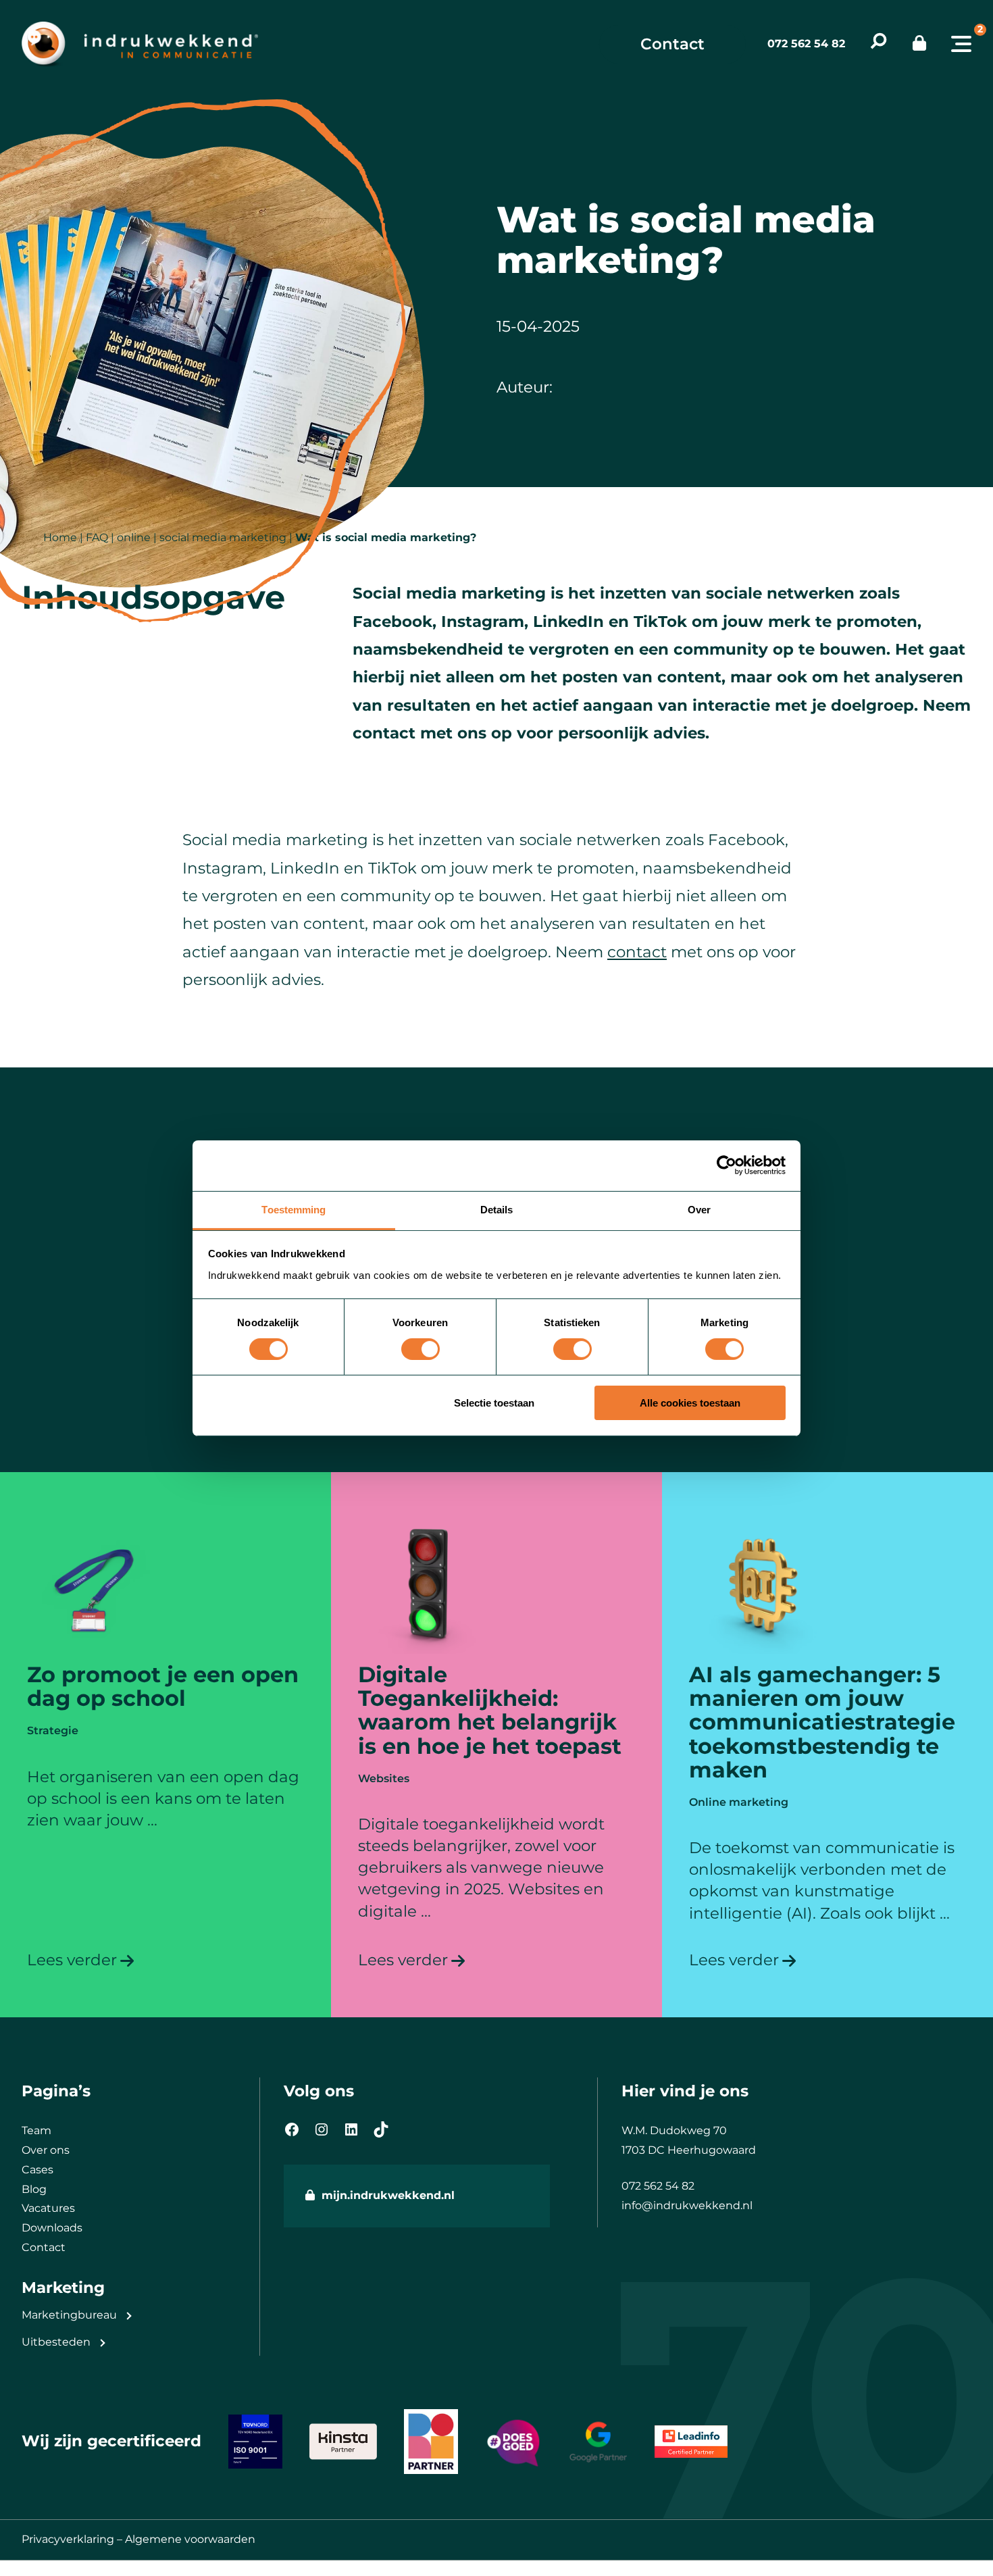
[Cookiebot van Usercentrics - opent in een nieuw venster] (727, 1165)
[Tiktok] (381, 2129)
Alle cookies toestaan (690, 1403)
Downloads (52, 2228)
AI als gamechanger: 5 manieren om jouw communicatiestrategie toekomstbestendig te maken (822, 1722)
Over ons (46, 2150)
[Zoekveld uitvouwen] (879, 44)
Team (36, 2130)
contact (637, 952)
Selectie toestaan (494, 1403)
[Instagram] (322, 2129)
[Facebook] (292, 2129)
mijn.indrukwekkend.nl (388, 2195)
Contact (672, 44)
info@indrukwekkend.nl (687, 2205)
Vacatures (48, 2208)
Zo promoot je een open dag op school (163, 1686)
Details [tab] (497, 1209)
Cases (37, 2170)
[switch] (421, 1349)
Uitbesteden (56, 2342)
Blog (34, 2189)
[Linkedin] (351, 2129)
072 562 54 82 (806, 44)
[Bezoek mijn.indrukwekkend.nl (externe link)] (919, 44)
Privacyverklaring (68, 2539)
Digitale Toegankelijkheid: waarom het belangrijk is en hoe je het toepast (490, 1710)
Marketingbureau (69, 2315)
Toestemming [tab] (294, 1209)
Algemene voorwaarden (190, 2539)
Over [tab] (699, 1209)
